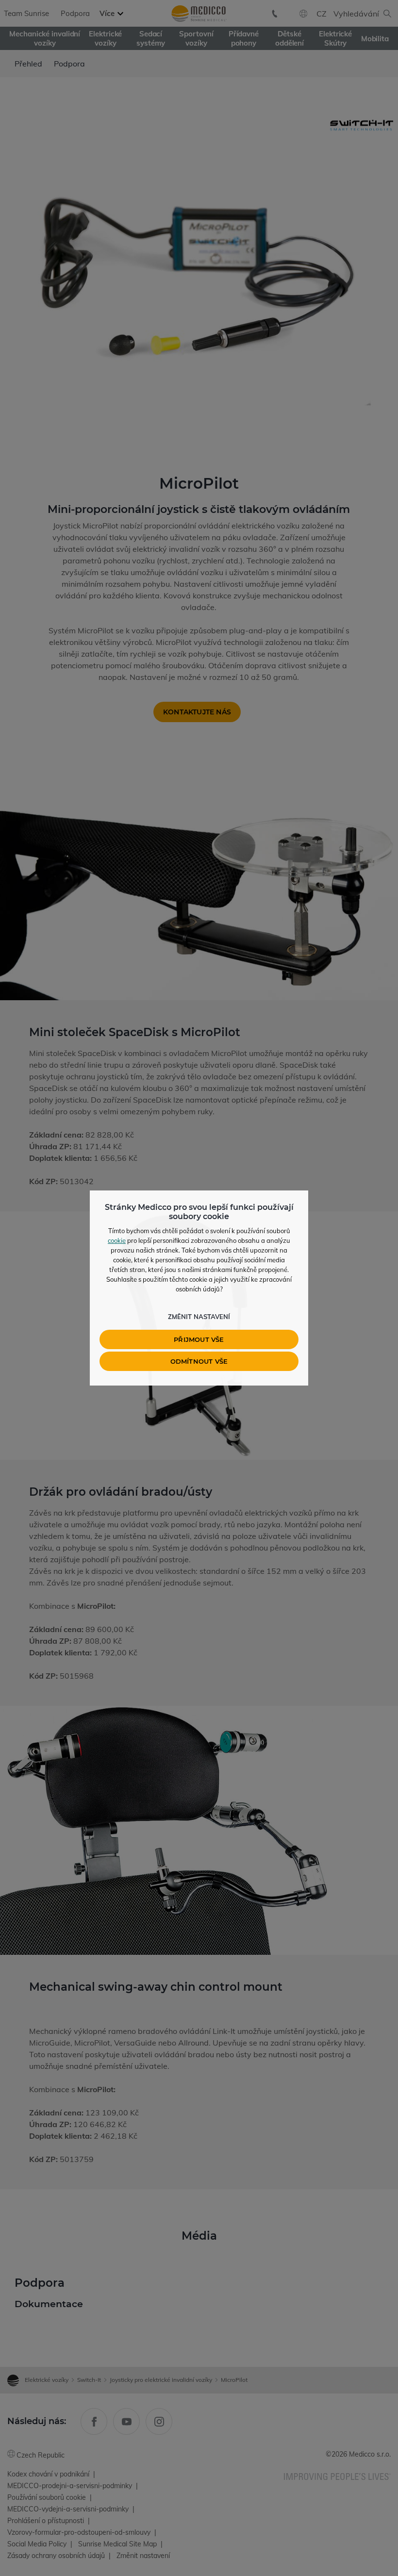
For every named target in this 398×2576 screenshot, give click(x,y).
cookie (117, 1240)
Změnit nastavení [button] (199, 1317)
